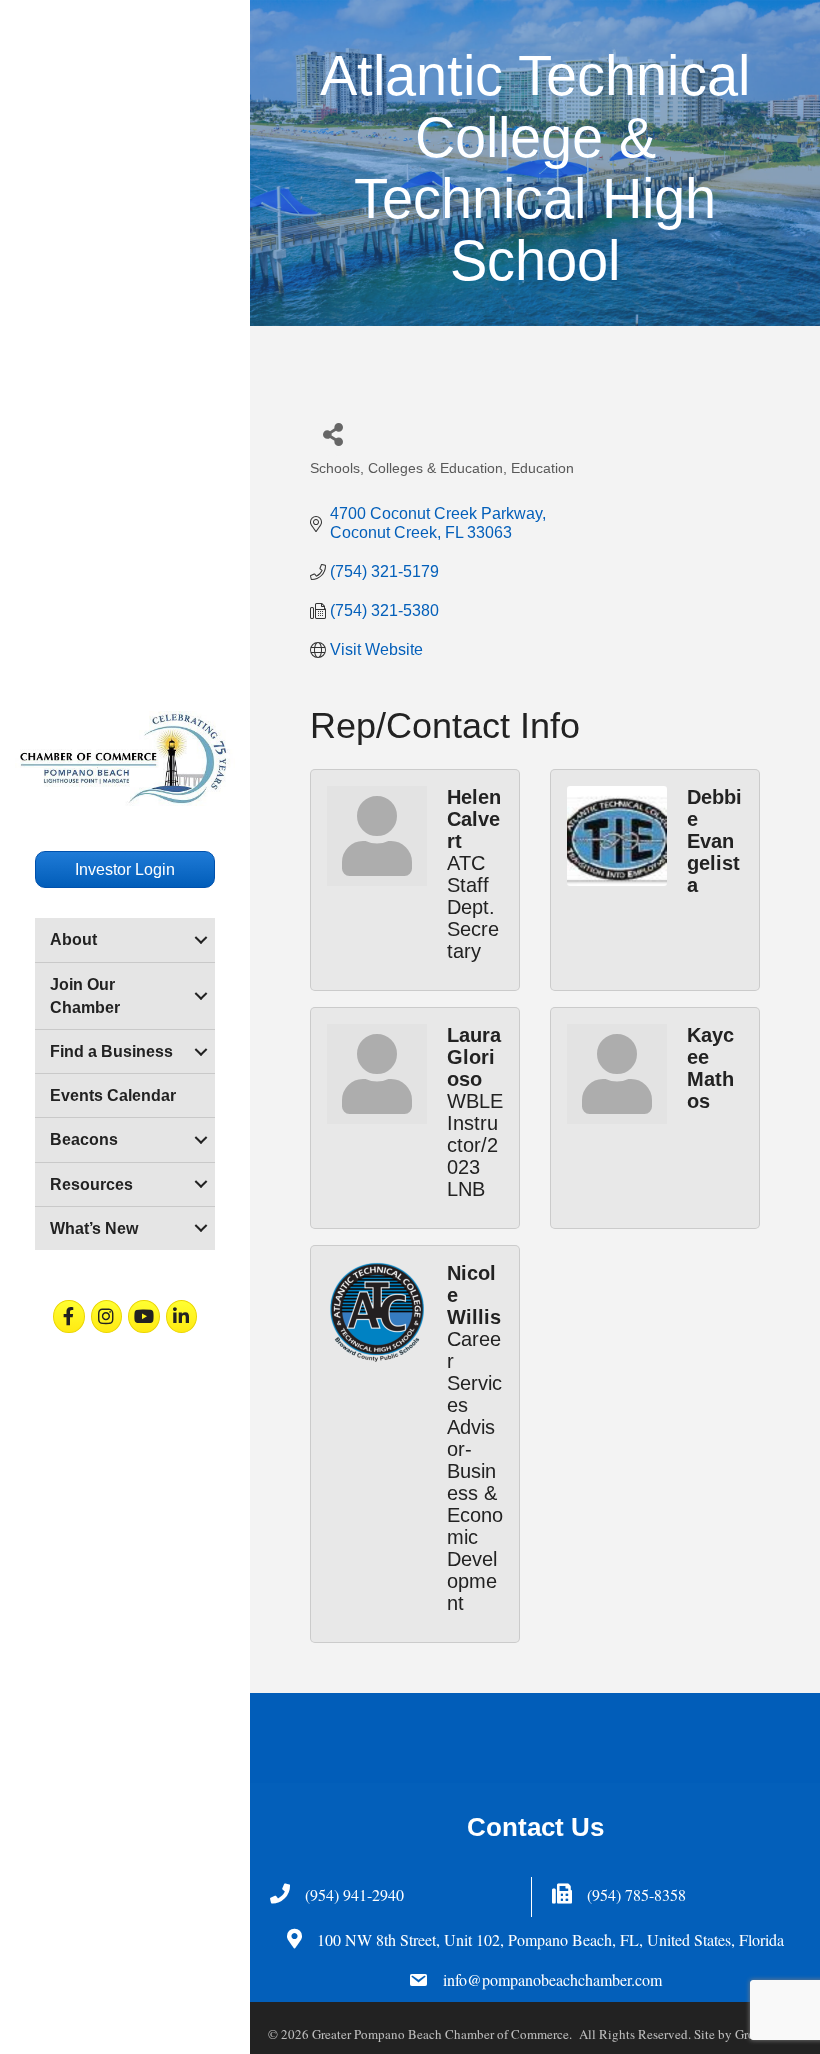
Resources (91, 1184)
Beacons (84, 1139)
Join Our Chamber (85, 996)
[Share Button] (332, 433)
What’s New (94, 1228)
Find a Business (111, 1051)
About (73, 939)
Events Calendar (113, 1095)
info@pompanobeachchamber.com (552, 1979)
